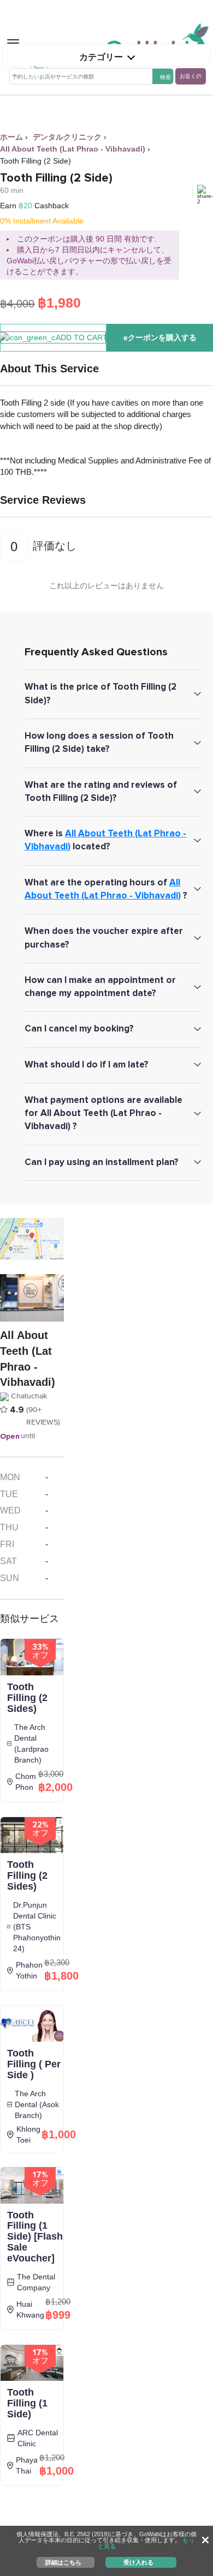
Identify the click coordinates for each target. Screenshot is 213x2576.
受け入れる (138, 2562)
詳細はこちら (63, 2562)
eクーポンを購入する (160, 337)
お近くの (191, 76)
